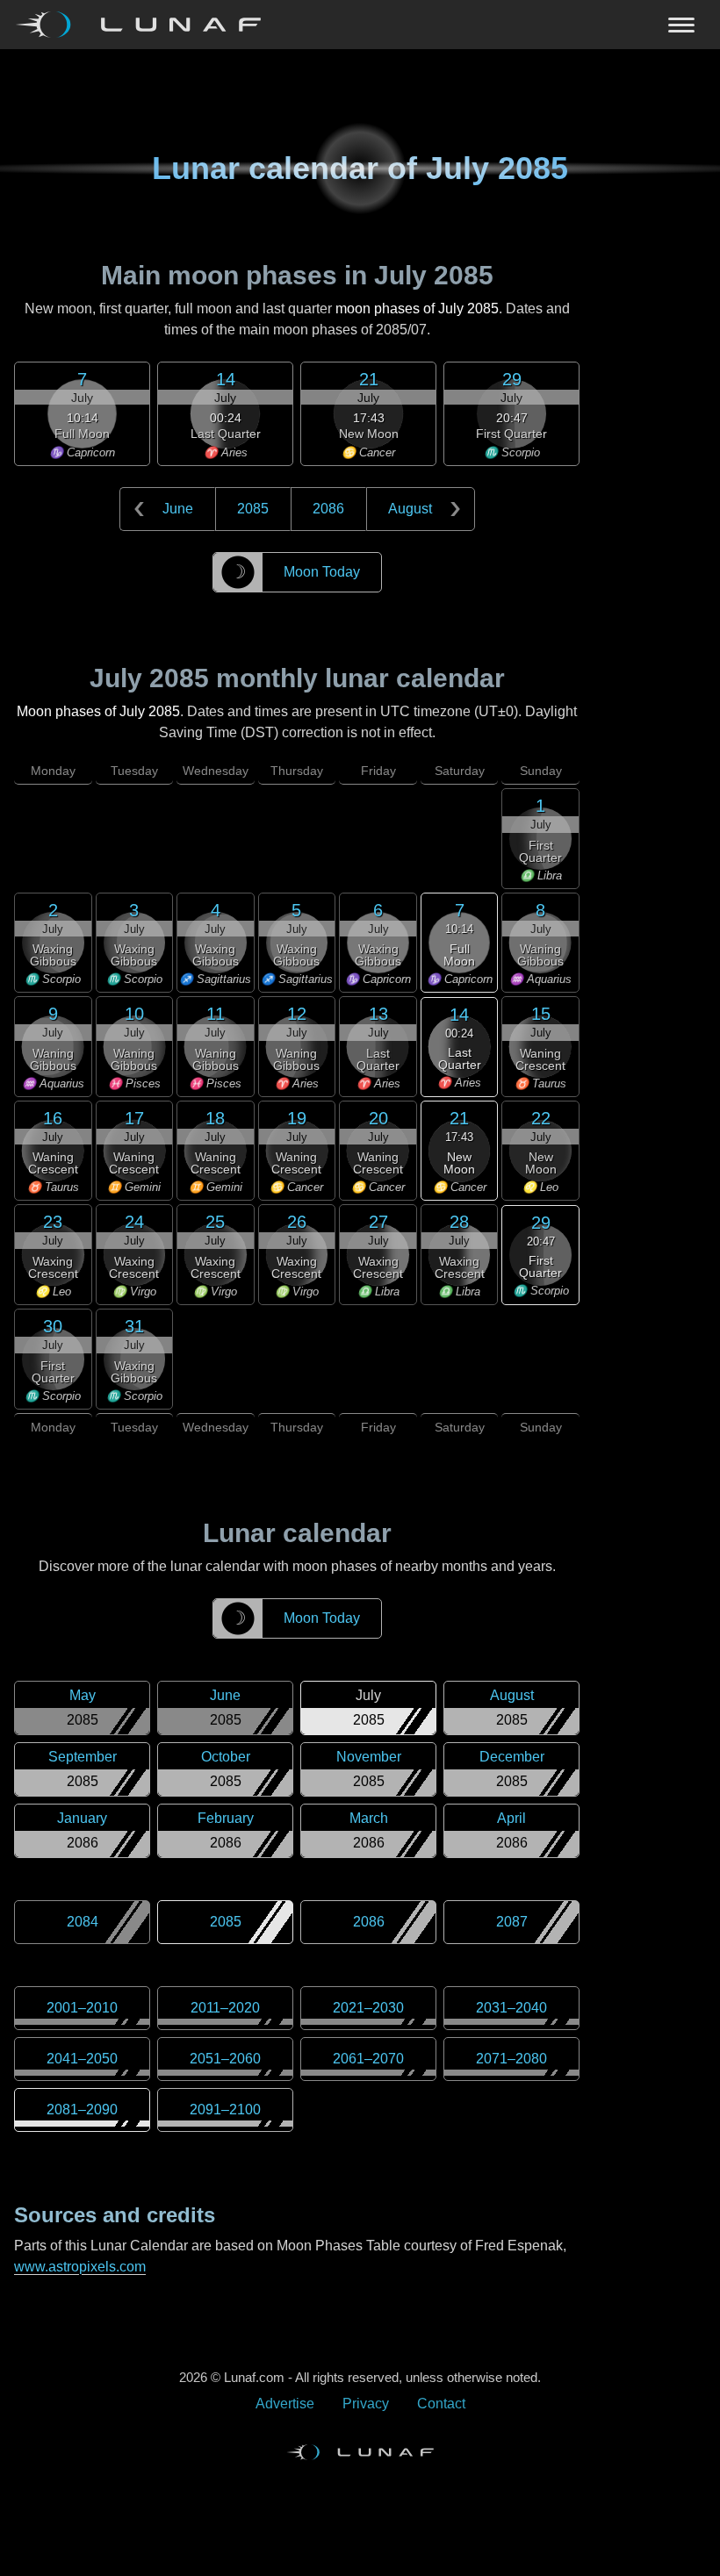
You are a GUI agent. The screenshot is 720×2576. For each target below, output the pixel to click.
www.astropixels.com (80, 2267)
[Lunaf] (145, 25)
